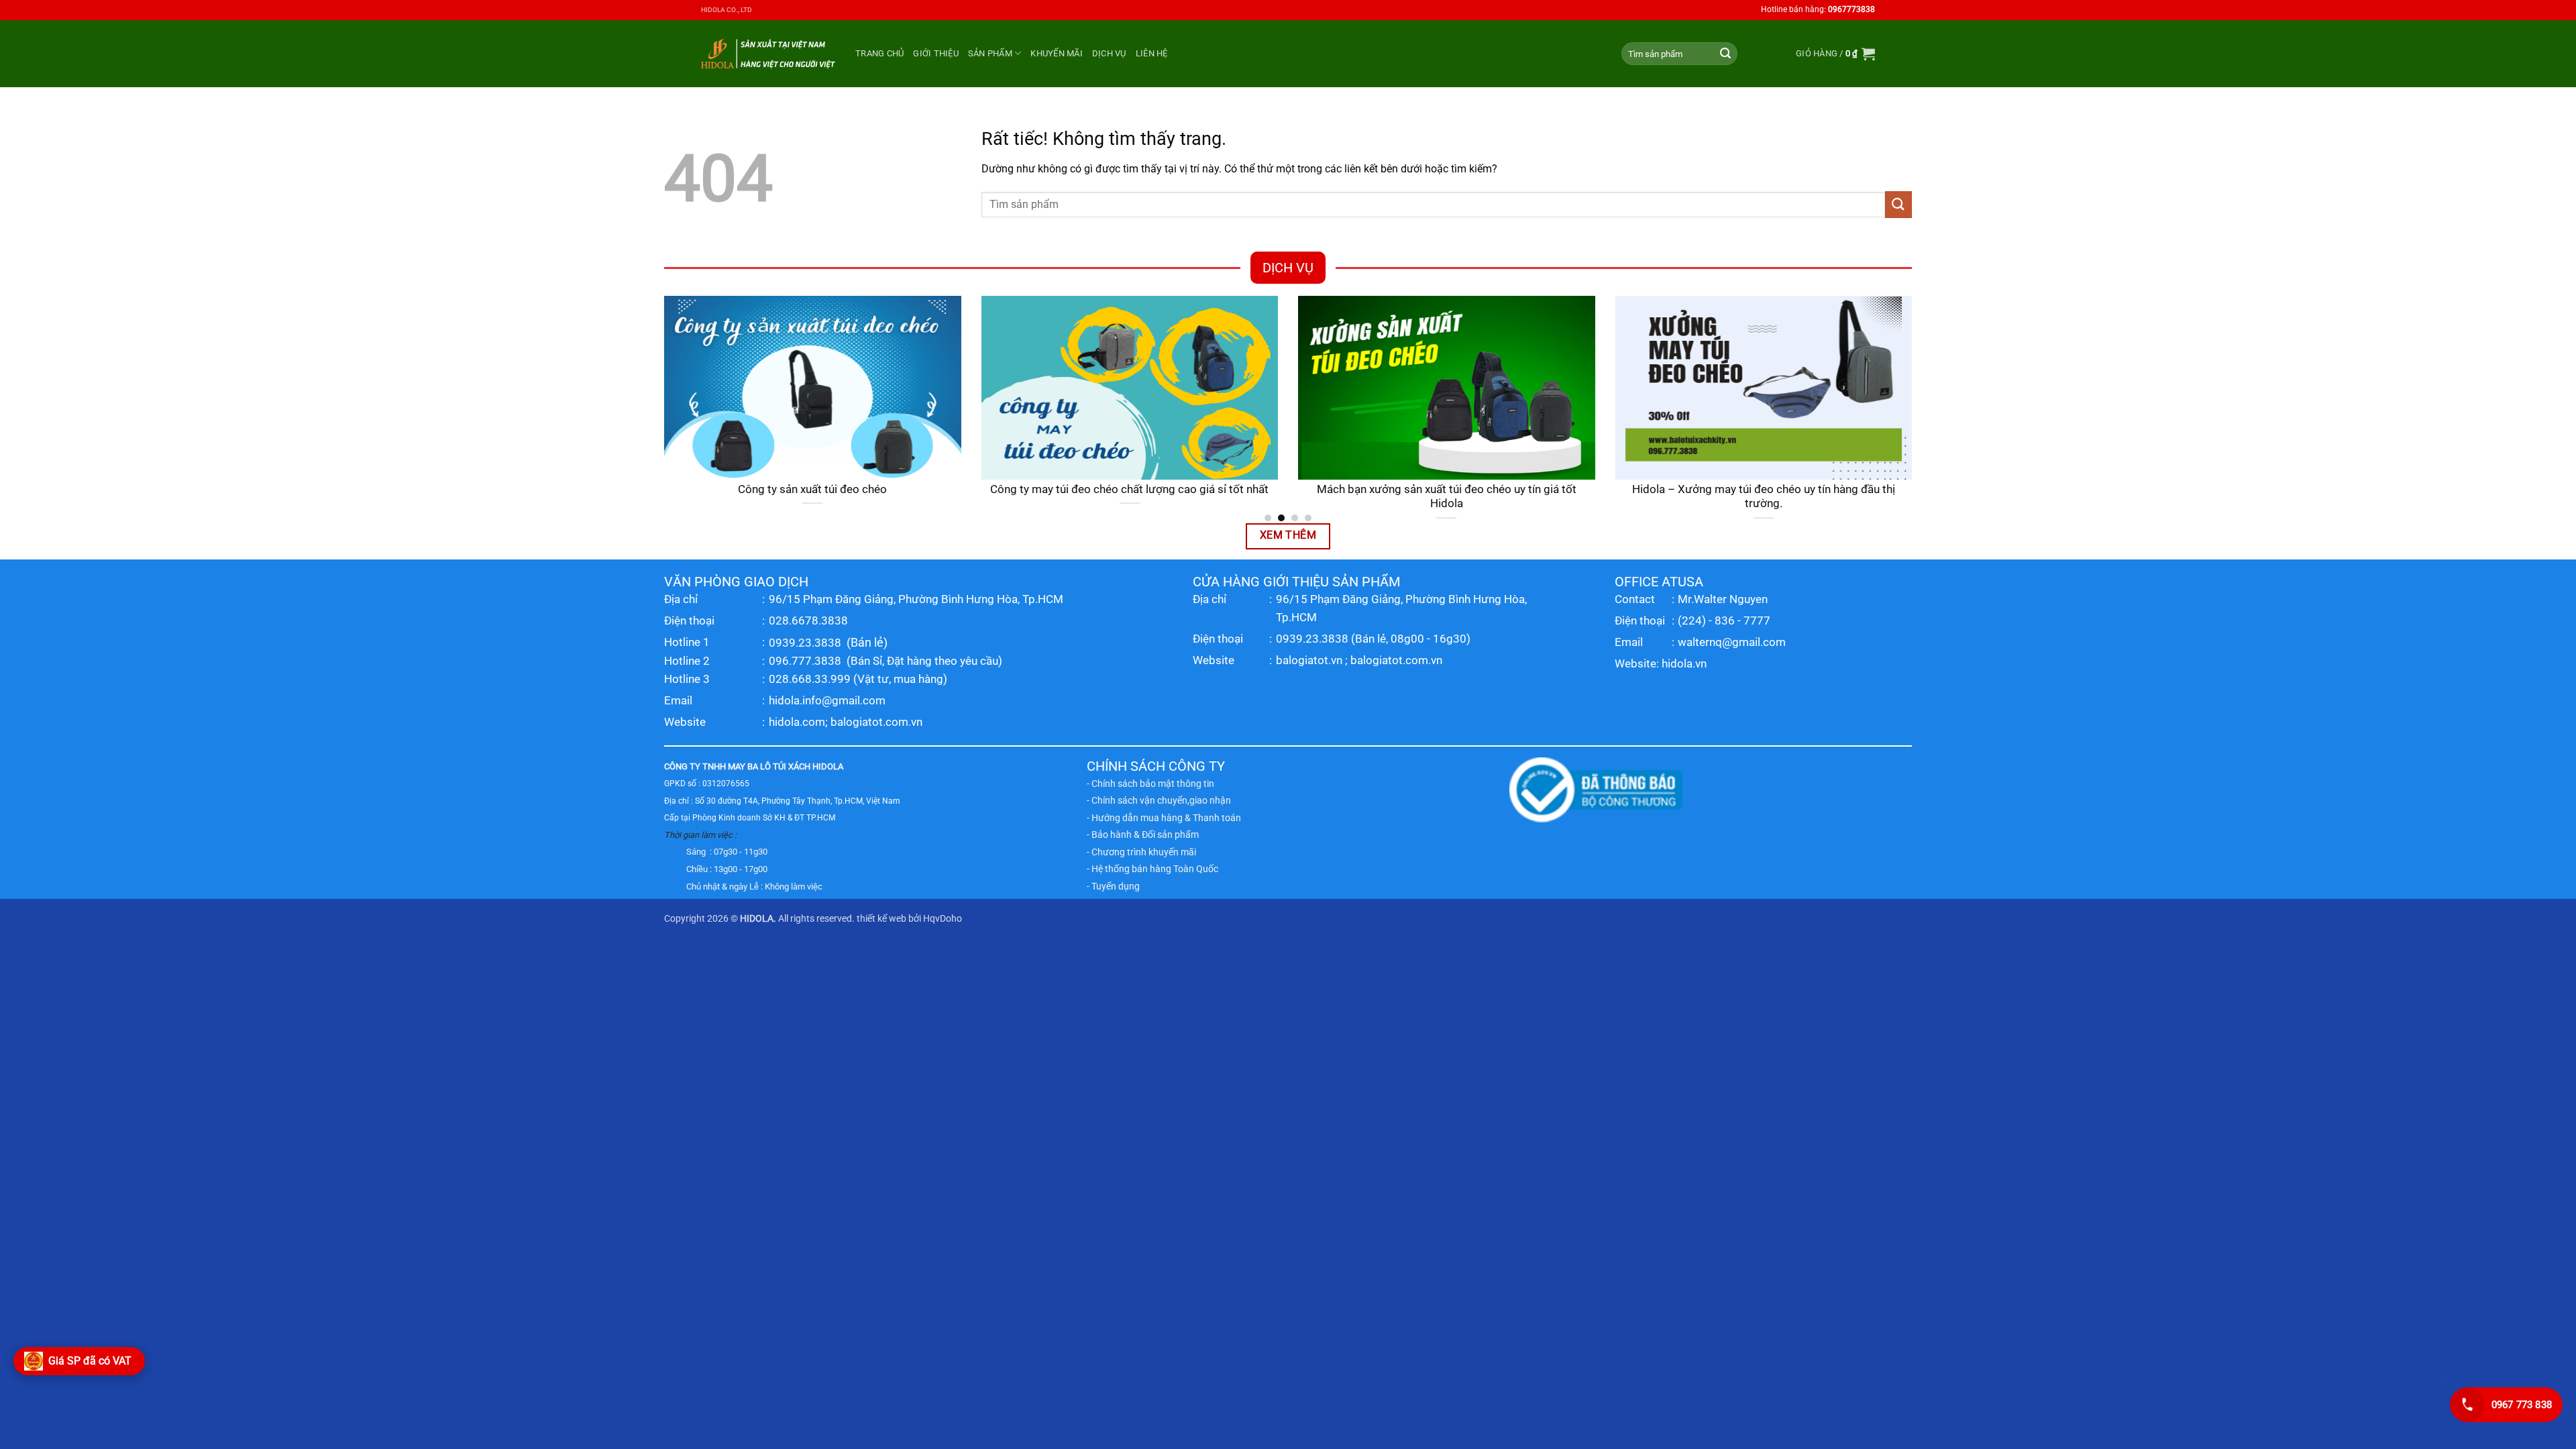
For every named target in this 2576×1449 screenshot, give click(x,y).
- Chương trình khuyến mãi (1141, 852)
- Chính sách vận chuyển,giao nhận (1159, 800)
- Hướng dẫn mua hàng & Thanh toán (1164, 818)
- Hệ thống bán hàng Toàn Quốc (1152, 869)
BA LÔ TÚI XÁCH (779, 766)
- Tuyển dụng (1113, 886)
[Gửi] (1725, 54)
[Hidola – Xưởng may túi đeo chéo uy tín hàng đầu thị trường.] (693, 388)
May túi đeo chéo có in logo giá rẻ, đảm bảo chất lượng (1644, 489)
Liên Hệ (1152, 53)
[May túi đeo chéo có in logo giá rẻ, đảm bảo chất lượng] (1645, 388)
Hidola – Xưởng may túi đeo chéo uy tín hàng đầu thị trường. (693, 497)
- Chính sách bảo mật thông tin (1150, 784)
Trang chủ (879, 53)
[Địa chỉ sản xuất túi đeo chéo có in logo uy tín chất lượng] (1011, 388)
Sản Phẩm (990, 53)
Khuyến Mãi (1057, 53)
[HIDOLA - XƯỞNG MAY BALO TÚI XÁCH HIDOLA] (768, 53)
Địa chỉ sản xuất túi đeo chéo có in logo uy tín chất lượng (1010, 489)
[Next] (1915, 408)
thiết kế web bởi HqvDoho (909, 919)
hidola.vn (1684, 663)
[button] (1835, 54)
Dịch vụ (1109, 53)
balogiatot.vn (1309, 660)
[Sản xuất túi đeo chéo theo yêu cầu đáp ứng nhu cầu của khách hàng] (1327, 388)
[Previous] (661, 408)
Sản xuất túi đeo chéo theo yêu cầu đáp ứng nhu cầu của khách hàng (1327, 497)
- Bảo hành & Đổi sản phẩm (1143, 835)
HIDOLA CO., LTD (727, 10)
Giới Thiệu (936, 53)
